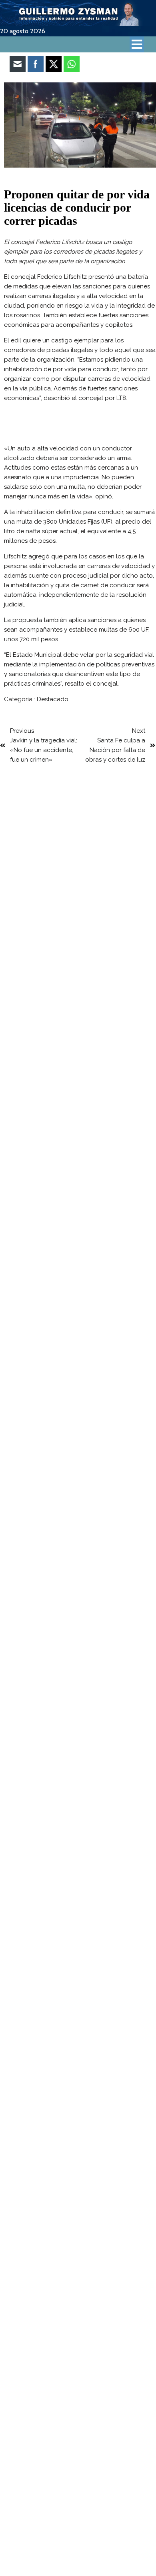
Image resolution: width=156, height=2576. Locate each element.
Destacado (53, 699)
